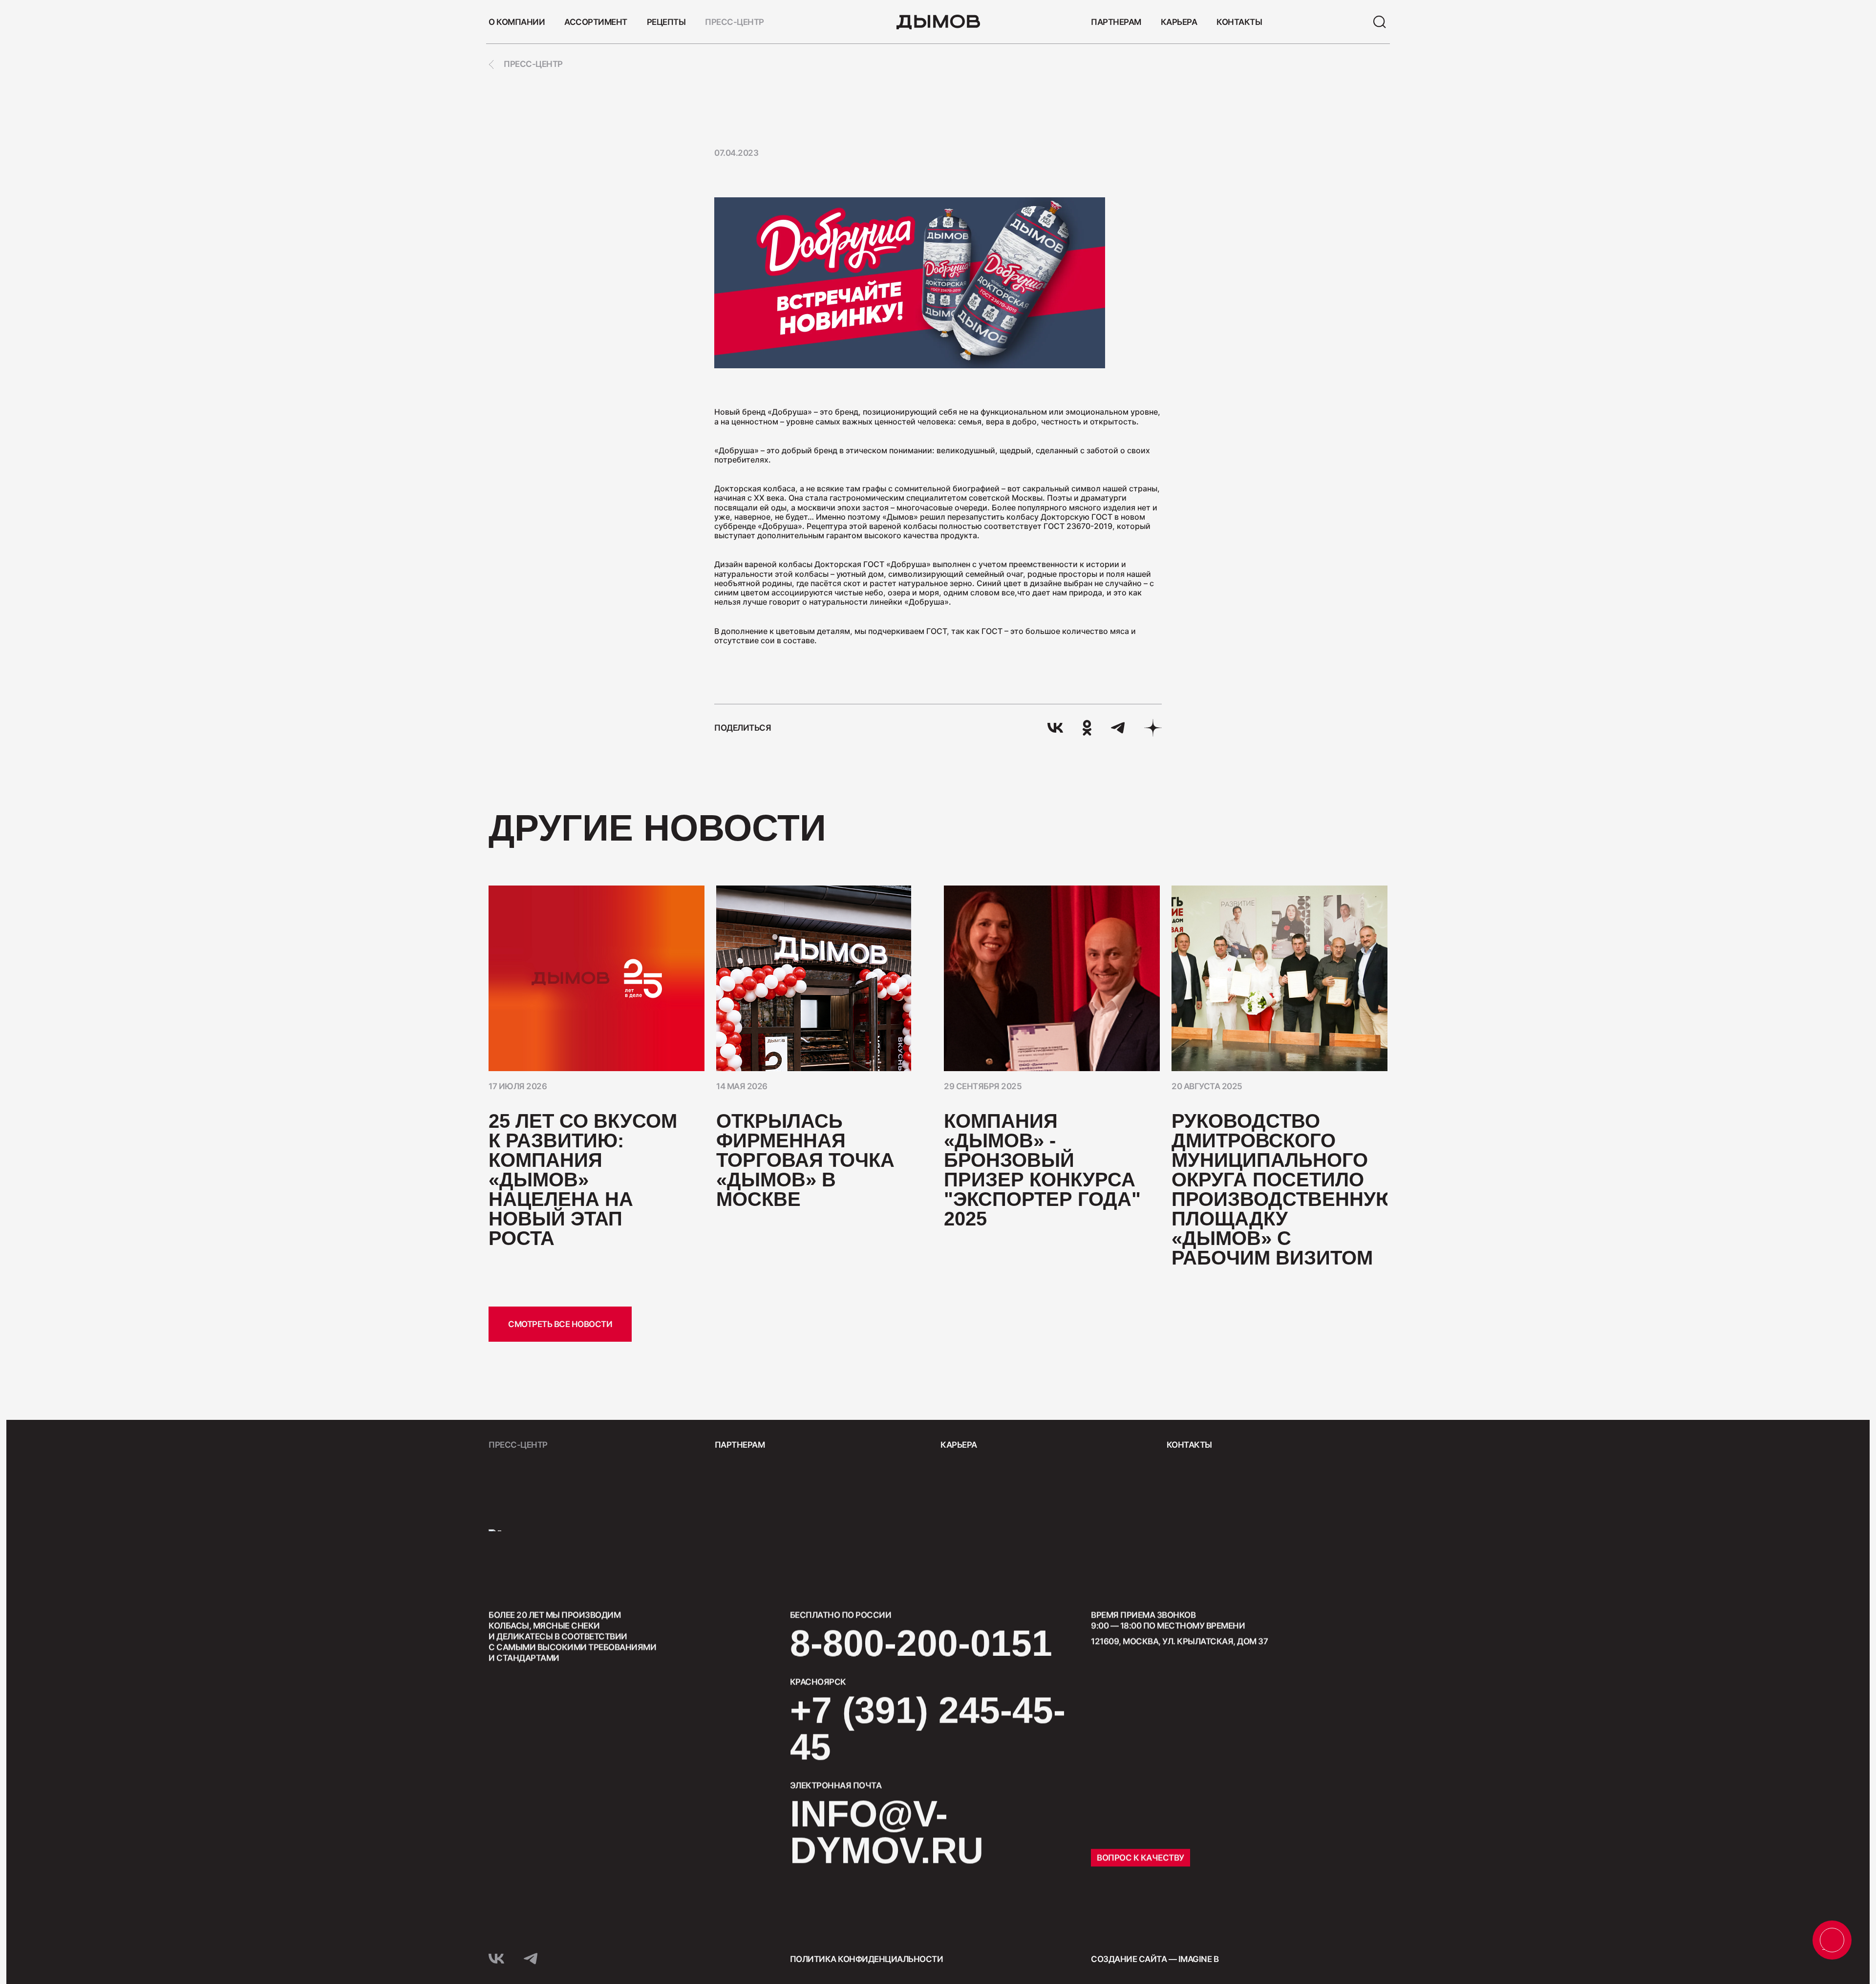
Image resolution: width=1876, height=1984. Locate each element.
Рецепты (666, 22)
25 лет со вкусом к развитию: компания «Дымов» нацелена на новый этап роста (583, 1180)
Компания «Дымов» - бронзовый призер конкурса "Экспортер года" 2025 (1042, 1170)
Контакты (1239, 22)
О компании (517, 22)
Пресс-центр (735, 22)
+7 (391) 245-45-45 (928, 1728)
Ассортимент (596, 22)
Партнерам (1116, 22)
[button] (1372, 828)
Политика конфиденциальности (867, 1959)
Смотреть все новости (560, 1324)
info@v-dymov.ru (887, 1832)
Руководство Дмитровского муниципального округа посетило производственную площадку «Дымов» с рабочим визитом (1284, 1189)
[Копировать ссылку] (1153, 728)
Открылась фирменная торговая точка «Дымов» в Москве (805, 1160)
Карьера (1179, 22)
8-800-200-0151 (921, 1643)
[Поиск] (1380, 22)
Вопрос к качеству (1141, 1857)
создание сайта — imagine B (1155, 1959)
